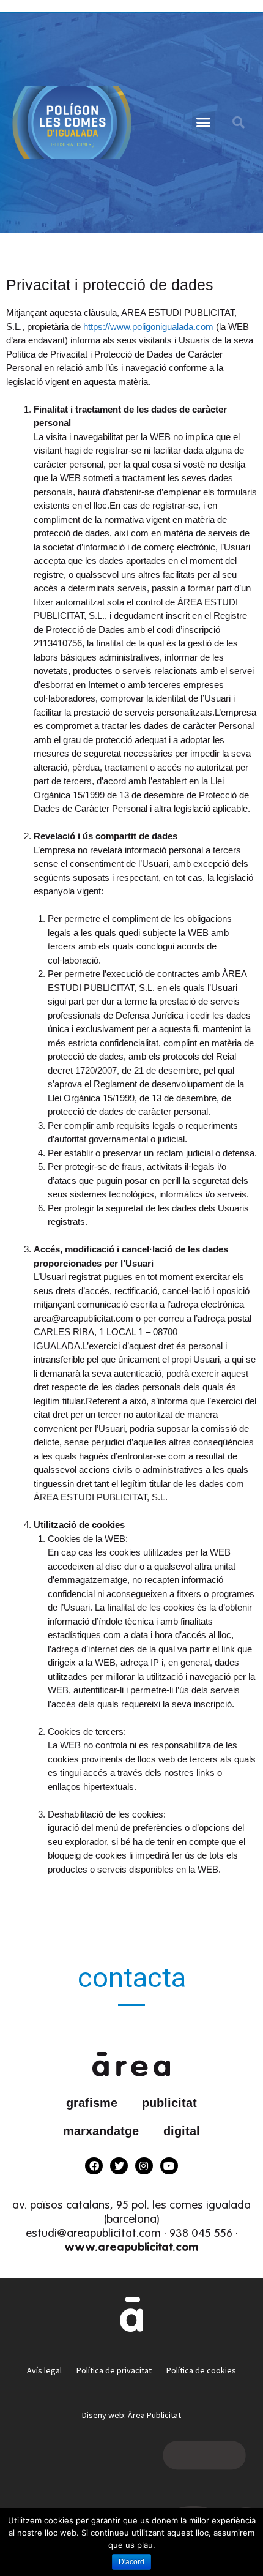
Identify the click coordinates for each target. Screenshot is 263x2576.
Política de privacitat (114, 2370)
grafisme (92, 2103)
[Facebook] (94, 2166)
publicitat (169, 2103)
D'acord (131, 2562)
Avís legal (44, 2370)
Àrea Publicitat (154, 2415)
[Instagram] (144, 2166)
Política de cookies (201, 2370)
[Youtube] (169, 2166)
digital (182, 2131)
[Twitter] (119, 2166)
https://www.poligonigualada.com (150, 327)
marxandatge (101, 2131)
